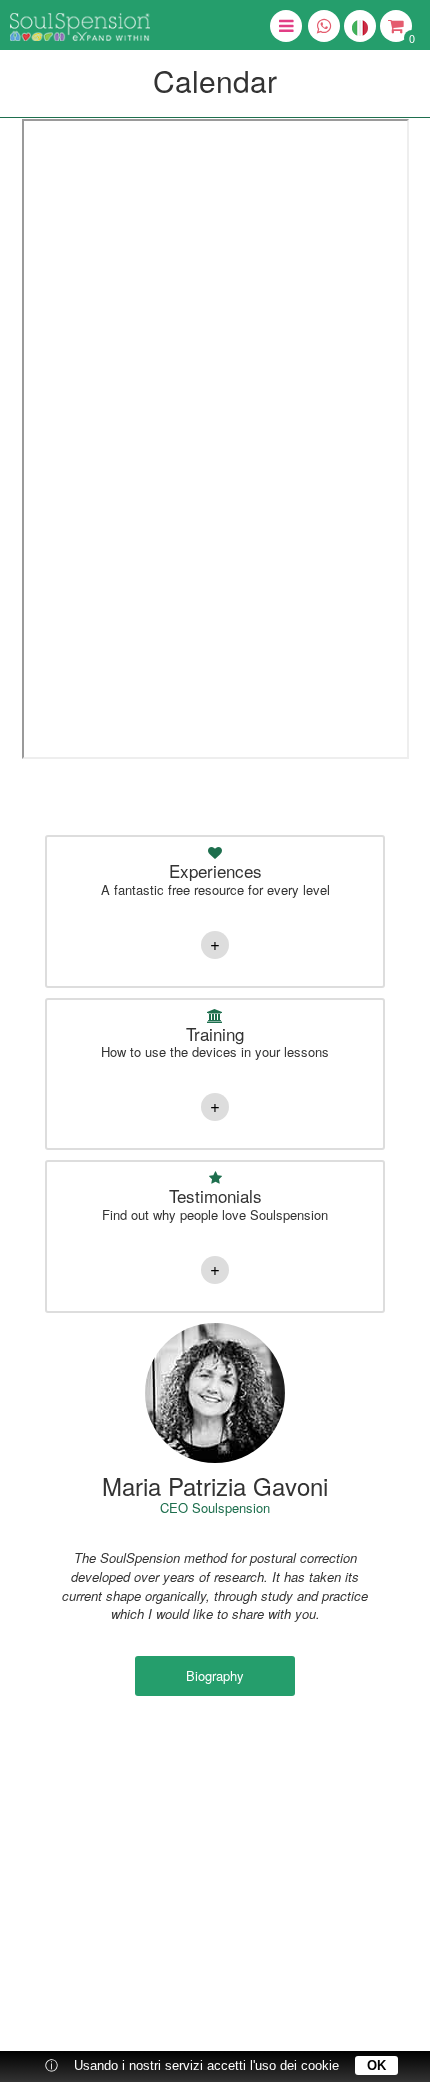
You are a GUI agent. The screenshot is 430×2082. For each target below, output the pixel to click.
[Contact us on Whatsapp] (324, 26)
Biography (215, 1675)
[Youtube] (260, 1813)
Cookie (311, 1980)
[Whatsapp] (170, 1920)
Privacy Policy (138, 1980)
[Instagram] (215, 1813)
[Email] (215, 1920)
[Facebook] (170, 1813)
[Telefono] (260, 1920)
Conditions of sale (234, 1980)
